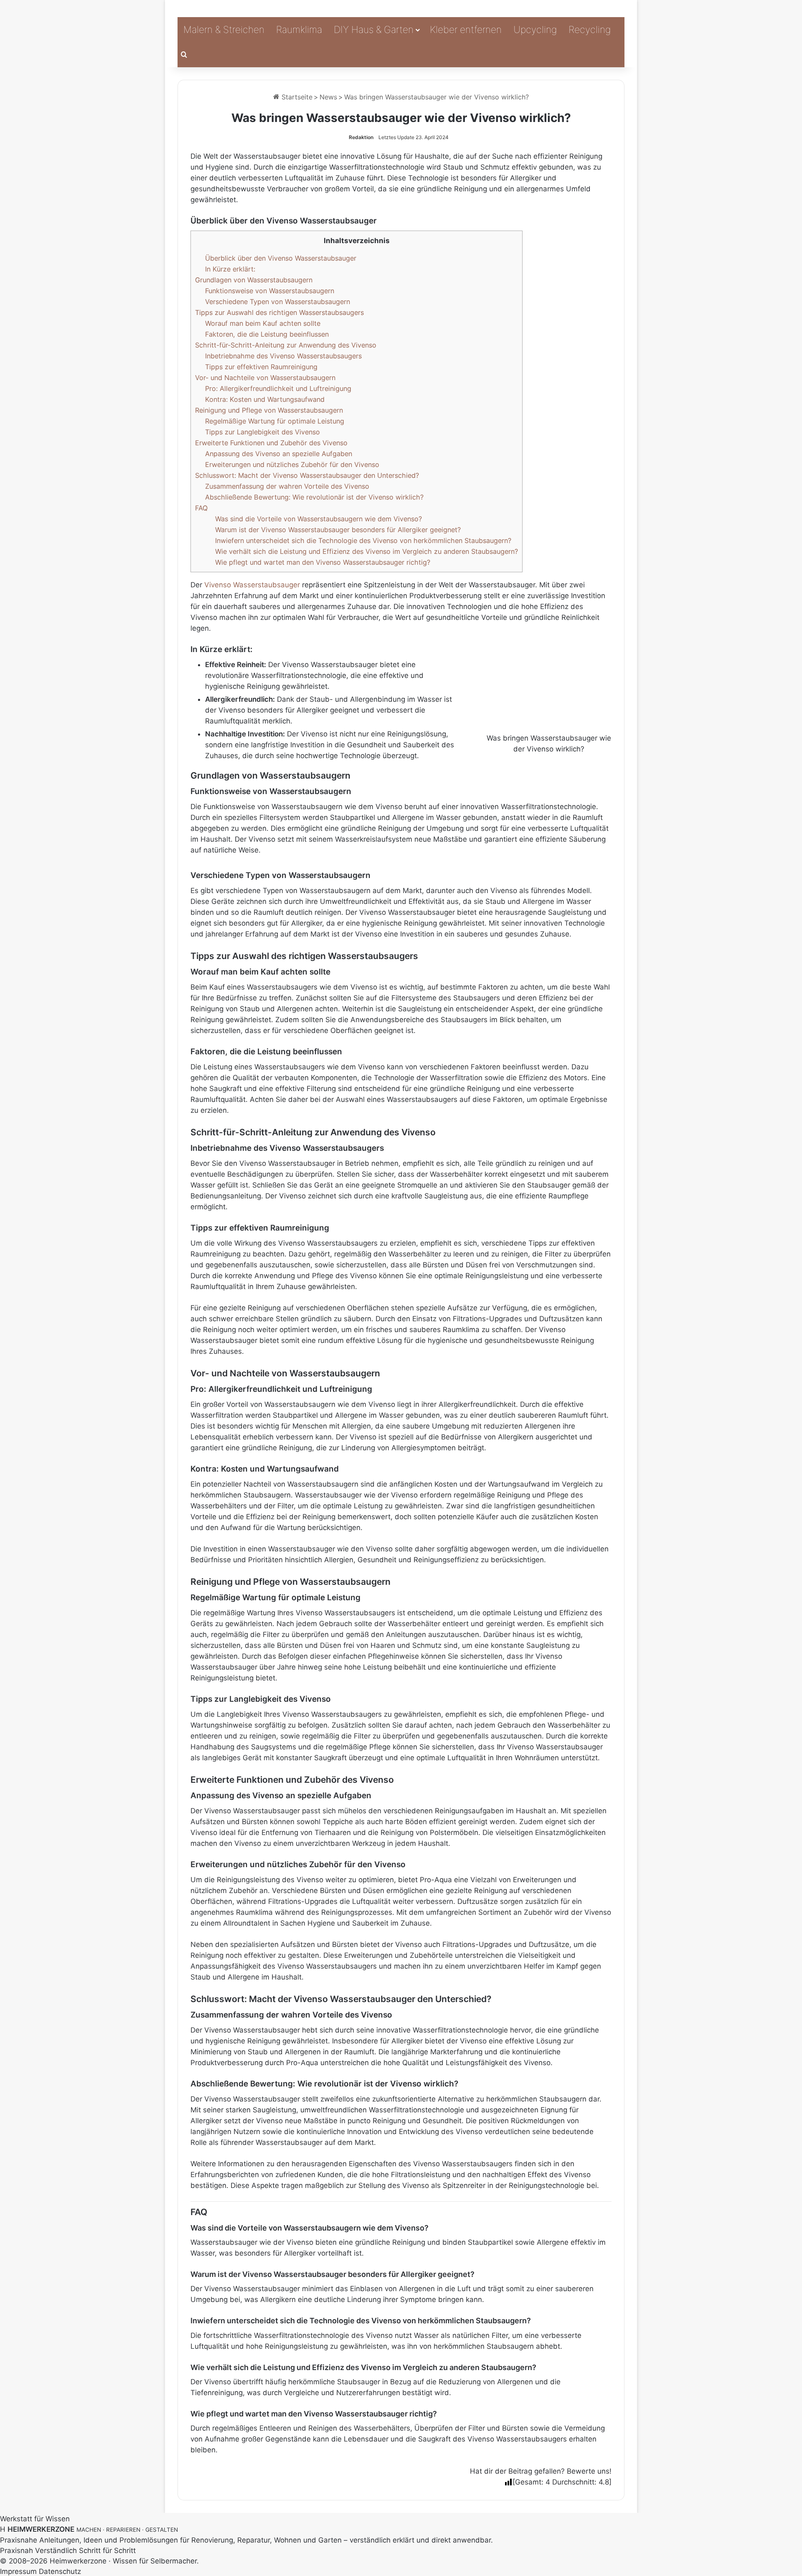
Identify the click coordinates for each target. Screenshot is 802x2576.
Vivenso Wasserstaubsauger (252, 585)
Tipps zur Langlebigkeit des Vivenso (263, 432)
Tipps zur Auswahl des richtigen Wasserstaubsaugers (279, 312)
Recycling (590, 30)
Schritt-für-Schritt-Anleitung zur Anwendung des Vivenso (286, 345)
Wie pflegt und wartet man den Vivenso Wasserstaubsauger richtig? (323, 562)
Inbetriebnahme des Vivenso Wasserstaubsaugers (283, 356)
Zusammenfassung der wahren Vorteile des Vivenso (287, 486)
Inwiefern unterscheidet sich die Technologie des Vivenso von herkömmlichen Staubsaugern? (363, 541)
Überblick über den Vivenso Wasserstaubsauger (281, 258)
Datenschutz (60, 2571)
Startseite (296, 97)
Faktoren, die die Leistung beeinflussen (267, 334)
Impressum (18, 2571)
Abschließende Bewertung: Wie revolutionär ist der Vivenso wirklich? (314, 497)
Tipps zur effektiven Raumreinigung (261, 367)
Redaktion (361, 137)
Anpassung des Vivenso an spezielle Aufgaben (279, 454)
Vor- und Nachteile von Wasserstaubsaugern (265, 378)
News (328, 97)
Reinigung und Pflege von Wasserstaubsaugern (269, 410)
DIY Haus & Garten (374, 30)
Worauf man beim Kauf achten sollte (263, 323)
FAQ (201, 508)
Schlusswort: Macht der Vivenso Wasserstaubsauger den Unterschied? (307, 475)
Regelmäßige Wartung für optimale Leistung (275, 421)
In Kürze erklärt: (230, 269)
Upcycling (535, 30)
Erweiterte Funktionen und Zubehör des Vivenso (271, 443)
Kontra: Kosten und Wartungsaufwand (265, 399)
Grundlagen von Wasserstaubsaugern (254, 280)
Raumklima (299, 30)
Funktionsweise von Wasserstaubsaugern (270, 291)
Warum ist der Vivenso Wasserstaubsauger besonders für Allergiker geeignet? (338, 530)
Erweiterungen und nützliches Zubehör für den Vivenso (292, 464)
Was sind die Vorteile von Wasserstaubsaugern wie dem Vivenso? (319, 519)
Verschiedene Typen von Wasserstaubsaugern (278, 302)
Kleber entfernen (466, 30)
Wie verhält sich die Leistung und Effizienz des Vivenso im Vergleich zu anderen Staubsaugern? (367, 551)
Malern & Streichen (224, 30)
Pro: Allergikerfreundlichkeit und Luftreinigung (278, 388)
